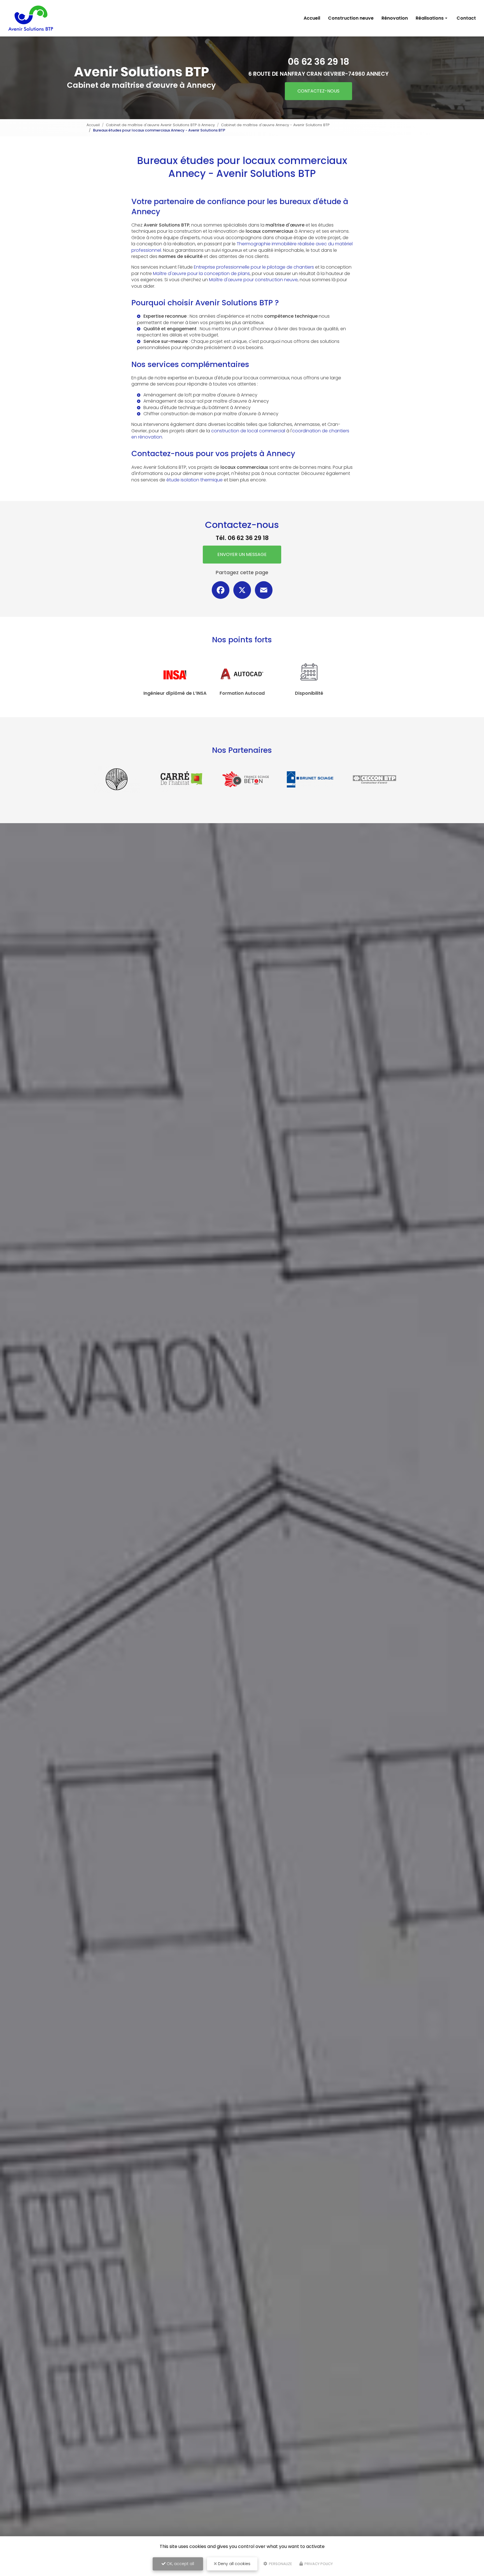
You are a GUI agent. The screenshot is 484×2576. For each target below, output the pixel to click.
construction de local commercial (248, 431)
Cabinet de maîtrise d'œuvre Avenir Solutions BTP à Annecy (160, 125)
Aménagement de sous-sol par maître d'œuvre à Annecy (206, 401)
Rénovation (395, 18)
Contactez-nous (318, 91)
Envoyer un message (242, 554)
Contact (466, 18)
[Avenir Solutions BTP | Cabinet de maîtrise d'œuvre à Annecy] (31, 18)
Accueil (312, 18)
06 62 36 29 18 (318, 62)
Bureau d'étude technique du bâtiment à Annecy (197, 408)
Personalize (280, 2564)
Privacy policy (318, 2564)
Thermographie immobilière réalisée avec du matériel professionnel (242, 247)
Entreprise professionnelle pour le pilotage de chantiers (254, 267)
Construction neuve (351, 18)
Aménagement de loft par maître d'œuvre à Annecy (200, 395)
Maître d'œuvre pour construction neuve (253, 280)
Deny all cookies (234, 2564)
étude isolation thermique (195, 480)
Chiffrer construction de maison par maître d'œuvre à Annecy (211, 414)
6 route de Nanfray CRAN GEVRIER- (318, 74)
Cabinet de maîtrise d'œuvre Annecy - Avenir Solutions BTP (275, 125)
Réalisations (430, 18)
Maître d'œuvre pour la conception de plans (201, 273)
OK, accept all (180, 2564)
